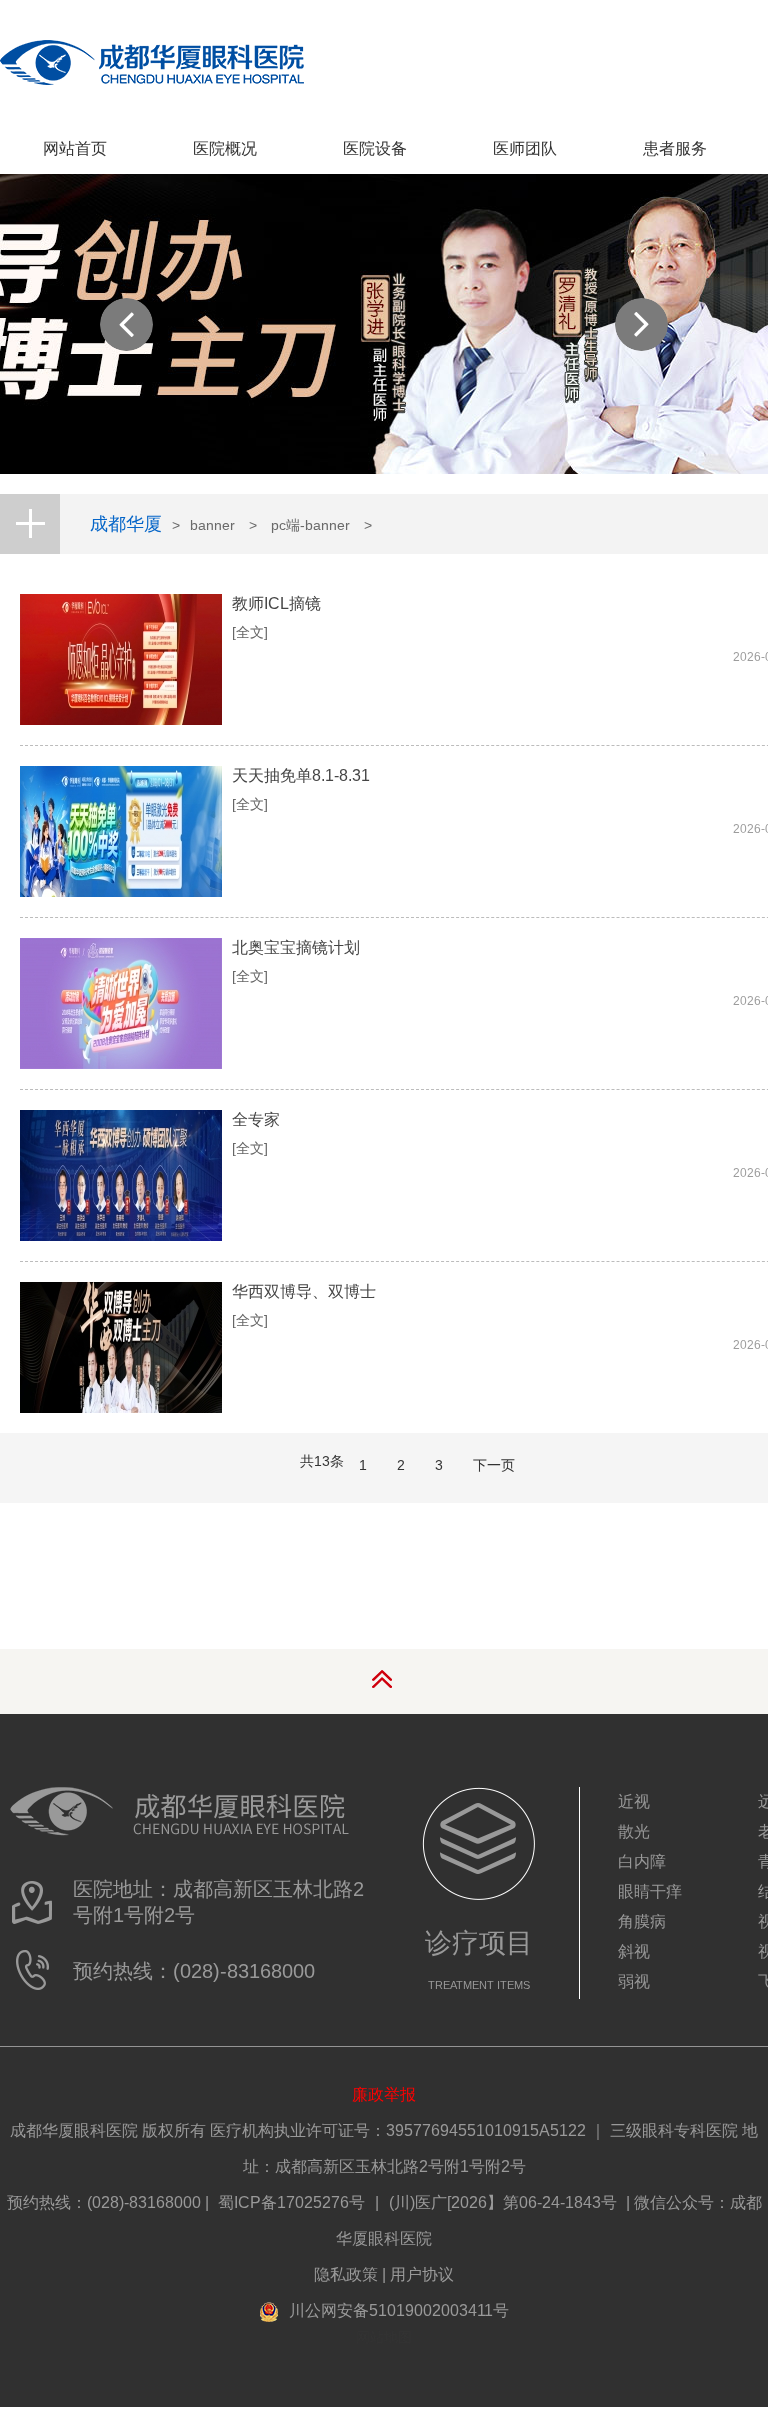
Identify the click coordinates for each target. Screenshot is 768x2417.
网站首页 (75, 148)
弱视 (634, 1981)
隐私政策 (346, 2274)
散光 (634, 1831)
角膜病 (642, 1921)
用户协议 (422, 2274)
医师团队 (525, 148)
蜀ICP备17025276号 (291, 2202)
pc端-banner (310, 525)
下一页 (494, 1465)
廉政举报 (384, 2094)
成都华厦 (126, 524)
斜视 (634, 1951)
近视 (634, 1801)
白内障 (642, 1861)
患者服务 (675, 148)
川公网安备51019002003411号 (399, 2310)
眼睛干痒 (650, 1891)
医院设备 (375, 148)
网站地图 (384, 2337)
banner (212, 525)
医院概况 (225, 148)
